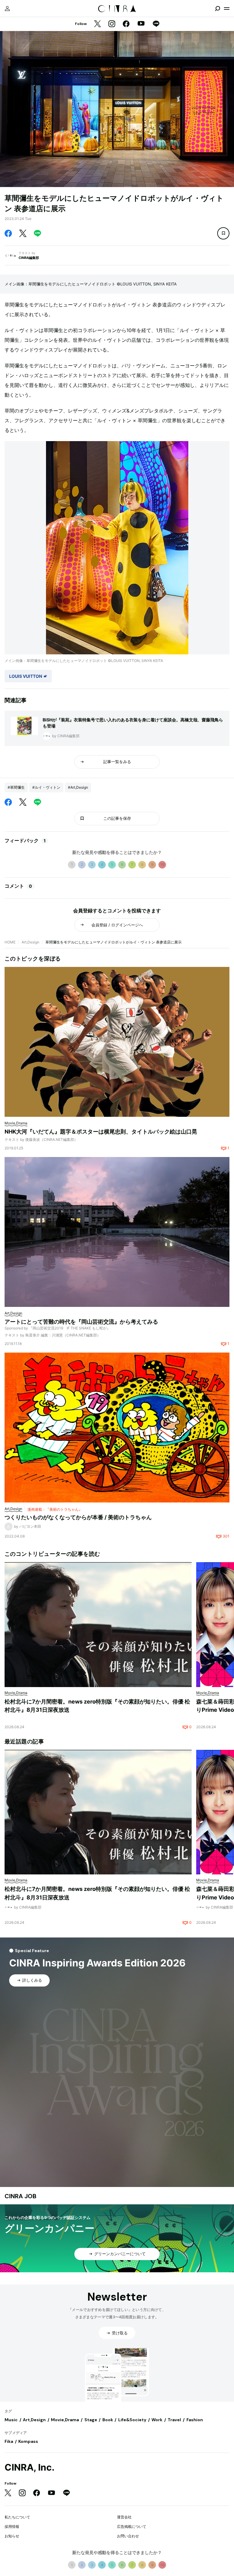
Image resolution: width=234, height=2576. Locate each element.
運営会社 (124, 2517)
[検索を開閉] (218, 9)
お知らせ (12, 2536)
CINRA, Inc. (30, 2467)
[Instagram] (112, 24)
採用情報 (12, 2526)
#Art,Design (78, 787)
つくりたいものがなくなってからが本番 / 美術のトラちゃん (78, 1517)
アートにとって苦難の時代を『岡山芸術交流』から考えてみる (81, 1322)
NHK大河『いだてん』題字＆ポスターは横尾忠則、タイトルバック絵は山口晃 (101, 1132)
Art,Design (30, 942)
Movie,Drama (65, 2420)
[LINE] (156, 24)
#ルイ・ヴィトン (46, 787)
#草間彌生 (16, 787)
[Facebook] (126, 24)
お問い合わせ (128, 2536)
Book (108, 2420)
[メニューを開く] (227, 9)
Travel (174, 2420)
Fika (9, 2441)
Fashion (195, 2420)
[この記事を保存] (223, 233)
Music (11, 2420)
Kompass (28, 2441)
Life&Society (132, 2420)
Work (157, 2420)
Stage (91, 2420)
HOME (10, 942)
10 (162, 864)
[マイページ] (7, 9)
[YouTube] (141, 24)
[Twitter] (97, 24)
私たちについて (17, 2517)
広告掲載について (132, 2526)
